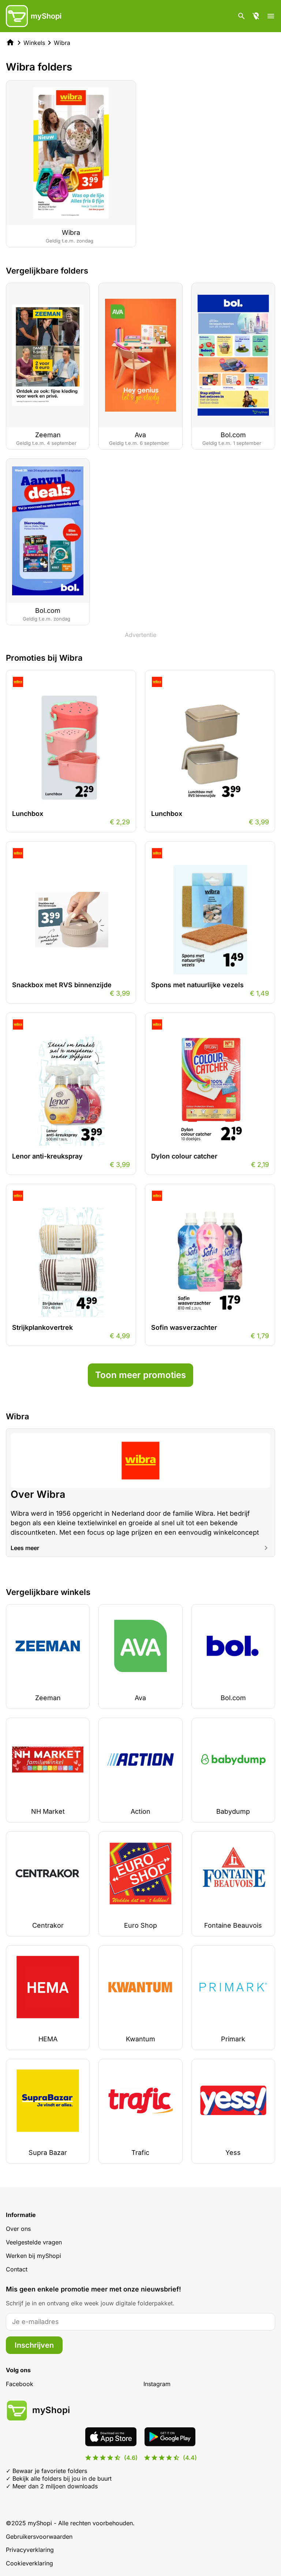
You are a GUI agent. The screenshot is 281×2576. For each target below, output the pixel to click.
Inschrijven (34, 2345)
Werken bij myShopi (33, 2256)
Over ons (18, 2229)
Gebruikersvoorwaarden (39, 2537)
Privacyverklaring (30, 2550)
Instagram (157, 2384)
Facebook (20, 2384)
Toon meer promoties (140, 1375)
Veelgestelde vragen (34, 2242)
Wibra (62, 43)
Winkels (34, 43)
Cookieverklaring (29, 2563)
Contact (17, 2269)
